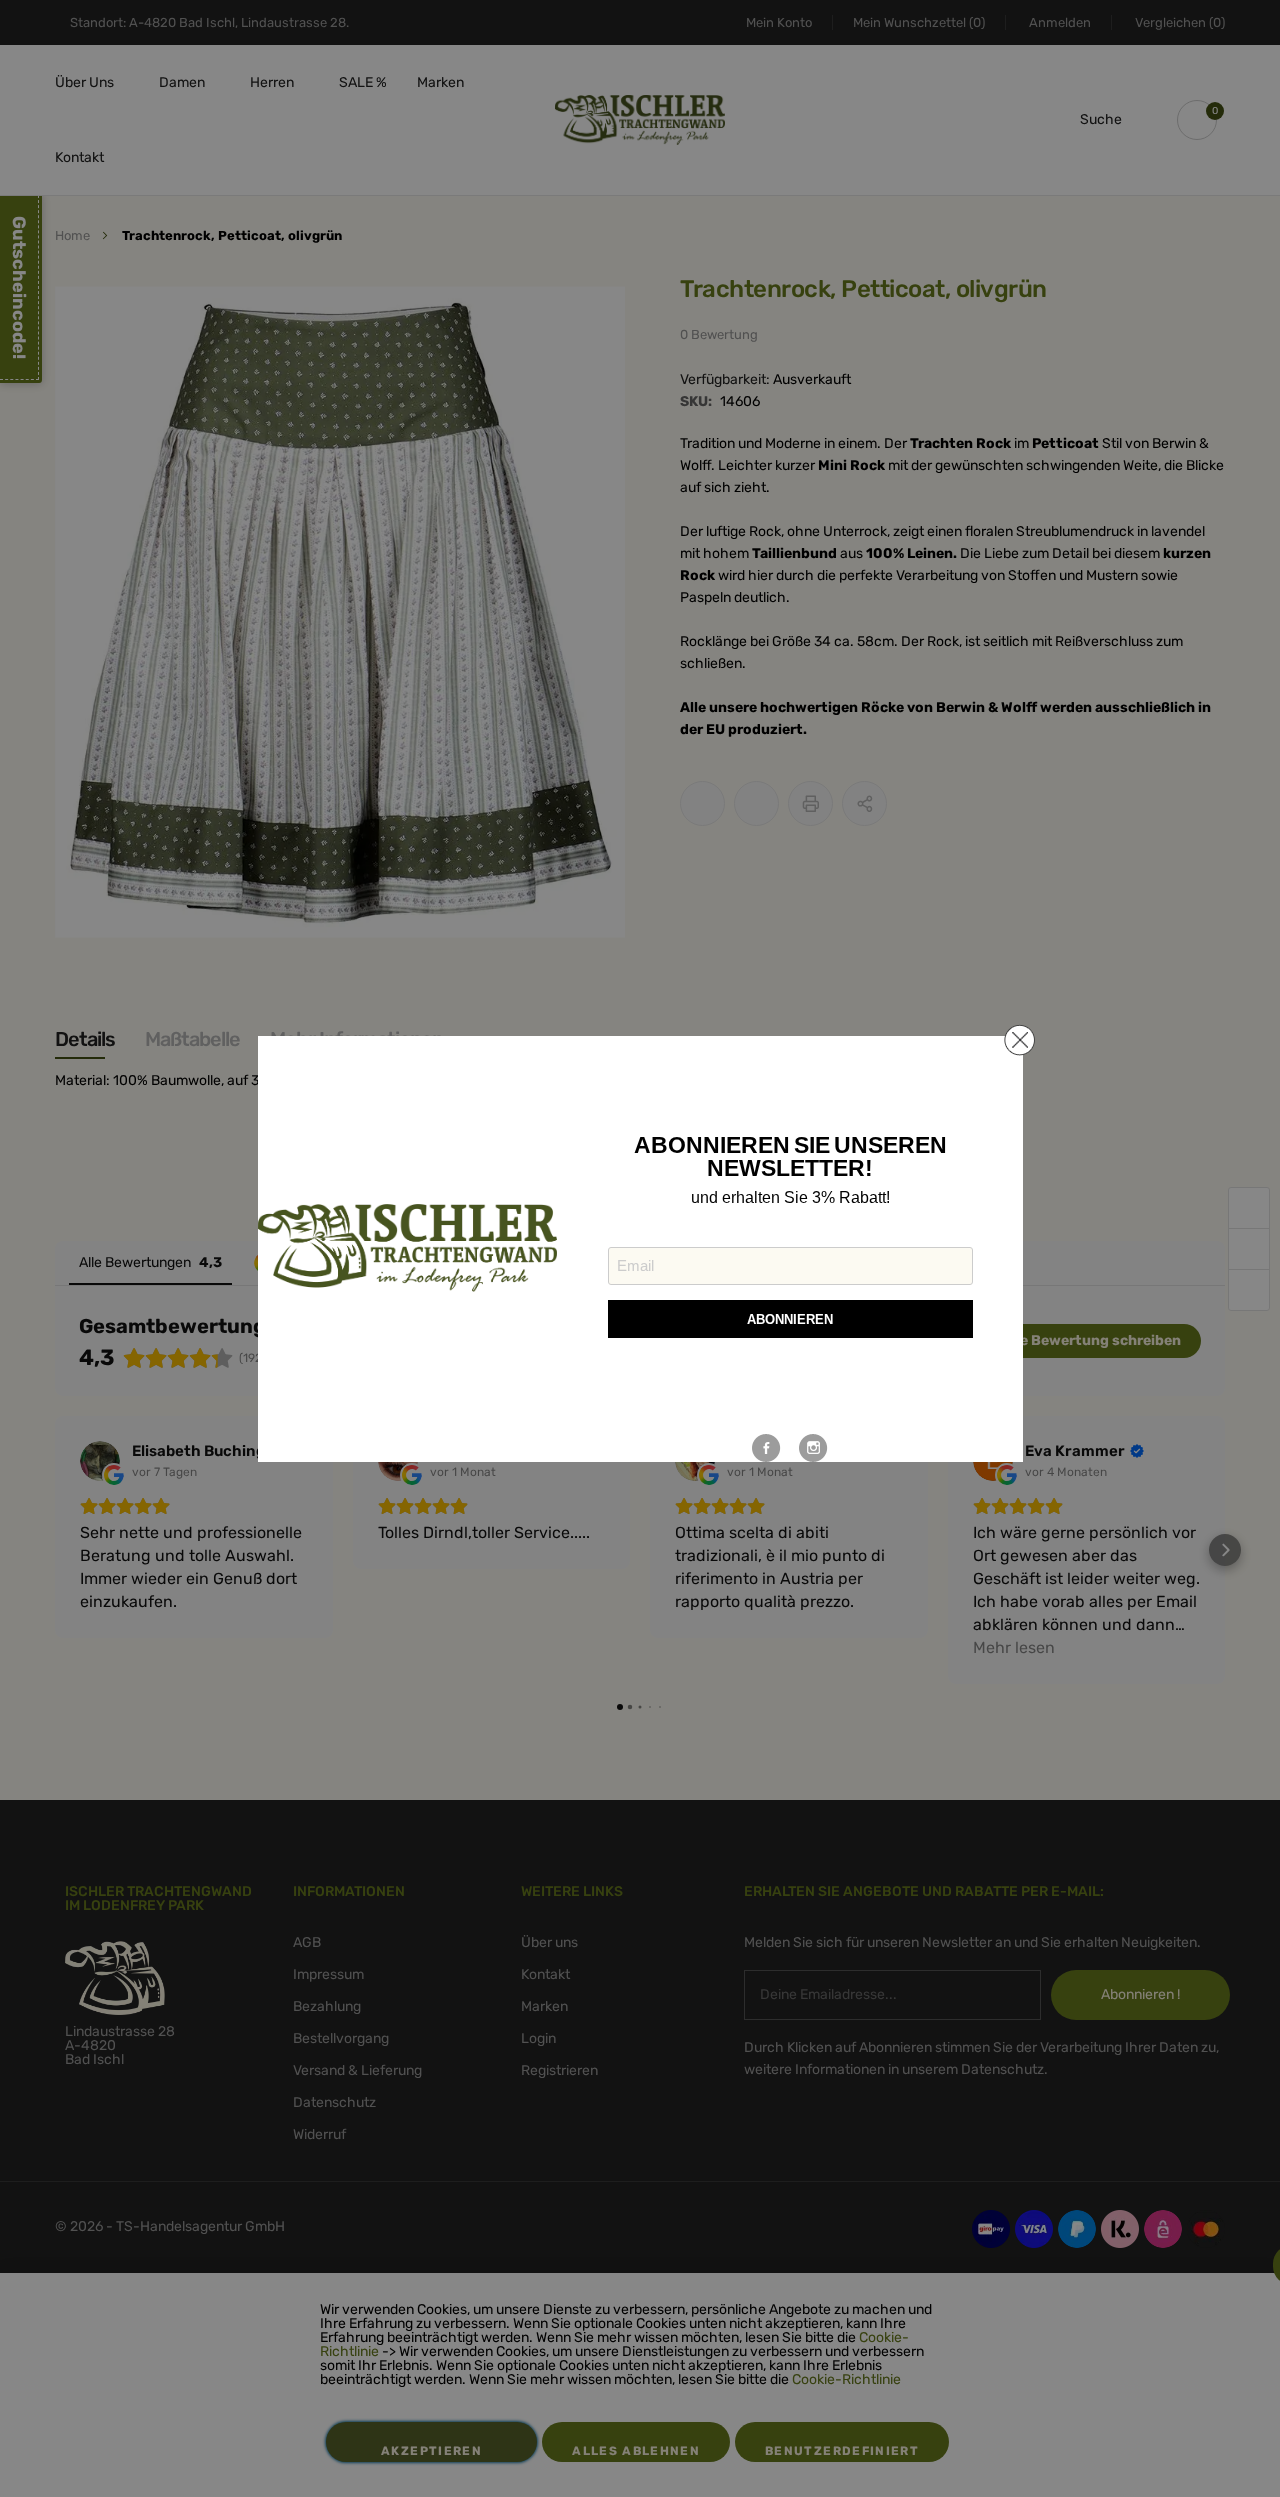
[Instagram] (813, 1448)
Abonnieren (790, 1319)
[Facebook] (766, 1448)
